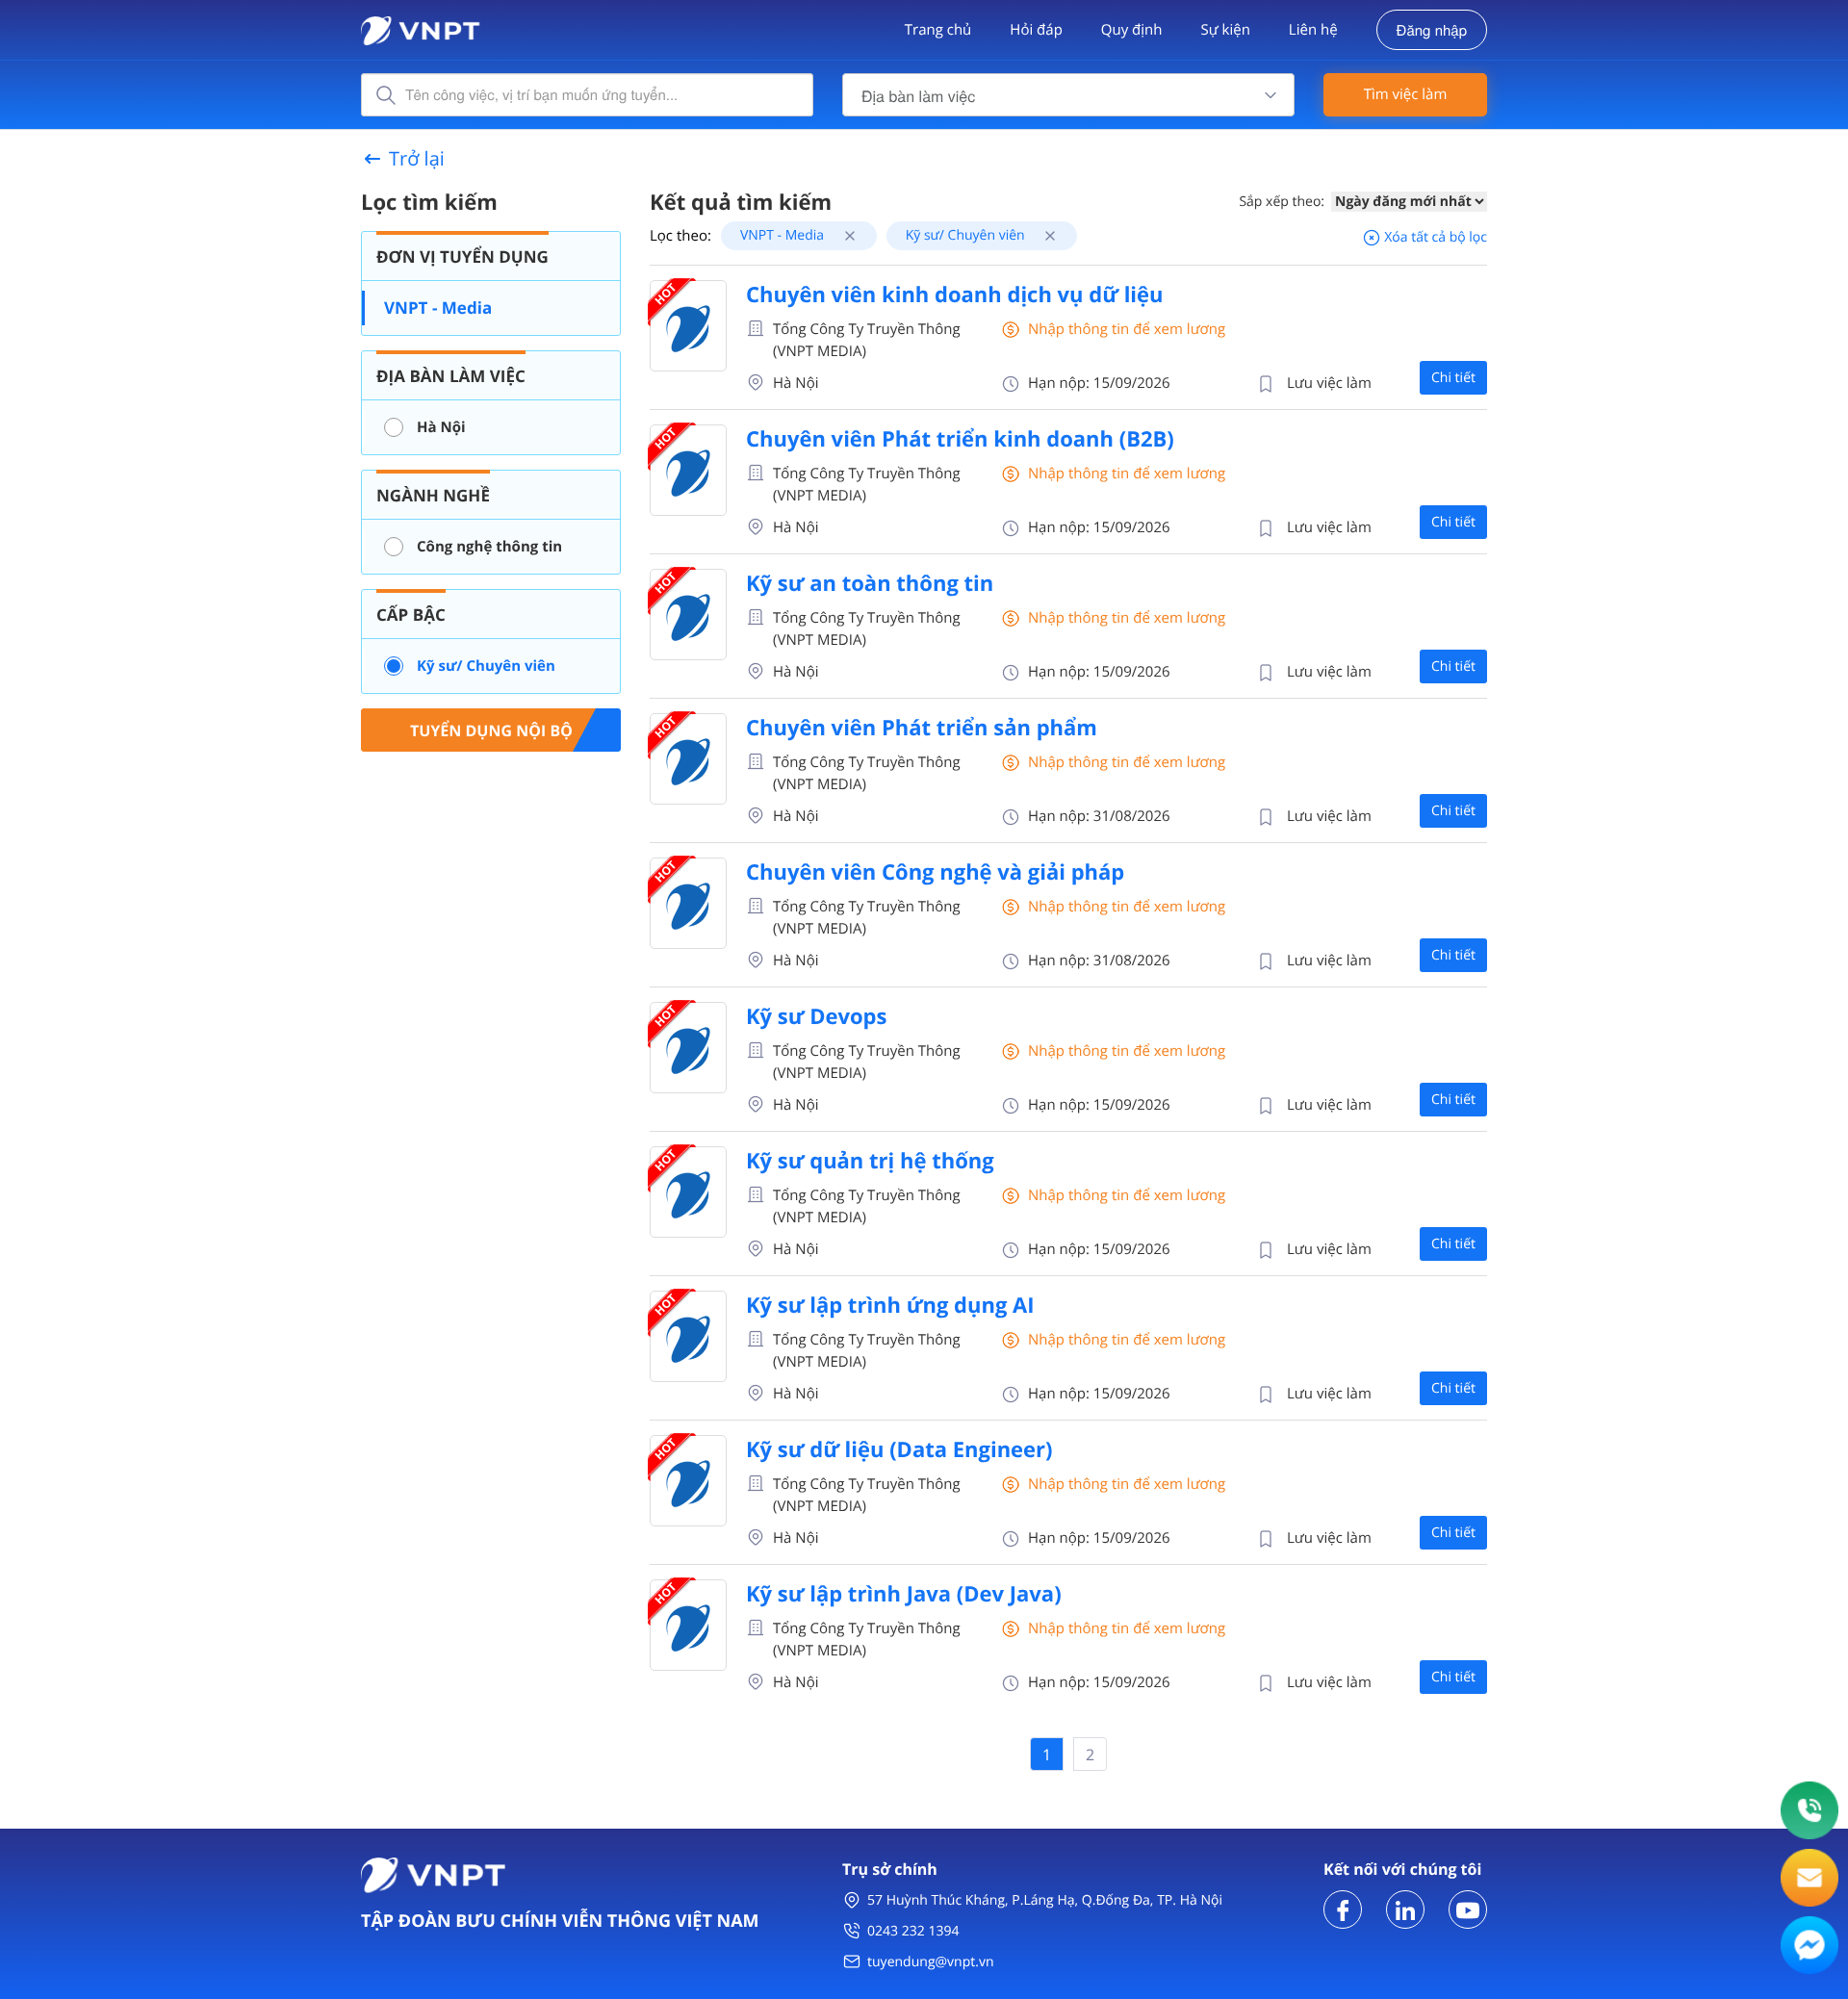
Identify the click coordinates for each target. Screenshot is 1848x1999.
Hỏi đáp (1036, 30)
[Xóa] (843, 235)
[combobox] (1068, 95)
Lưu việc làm (1329, 383)
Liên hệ (1313, 30)
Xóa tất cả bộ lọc (1434, 237)
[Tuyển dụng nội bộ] (491, 728)
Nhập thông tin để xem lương (1127, 329)
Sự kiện (1225, 30)
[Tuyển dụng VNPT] (1343, 1908)
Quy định (1132, 30)
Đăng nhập (1432, 30)
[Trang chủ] (421, 28)
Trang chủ (938, 30)
